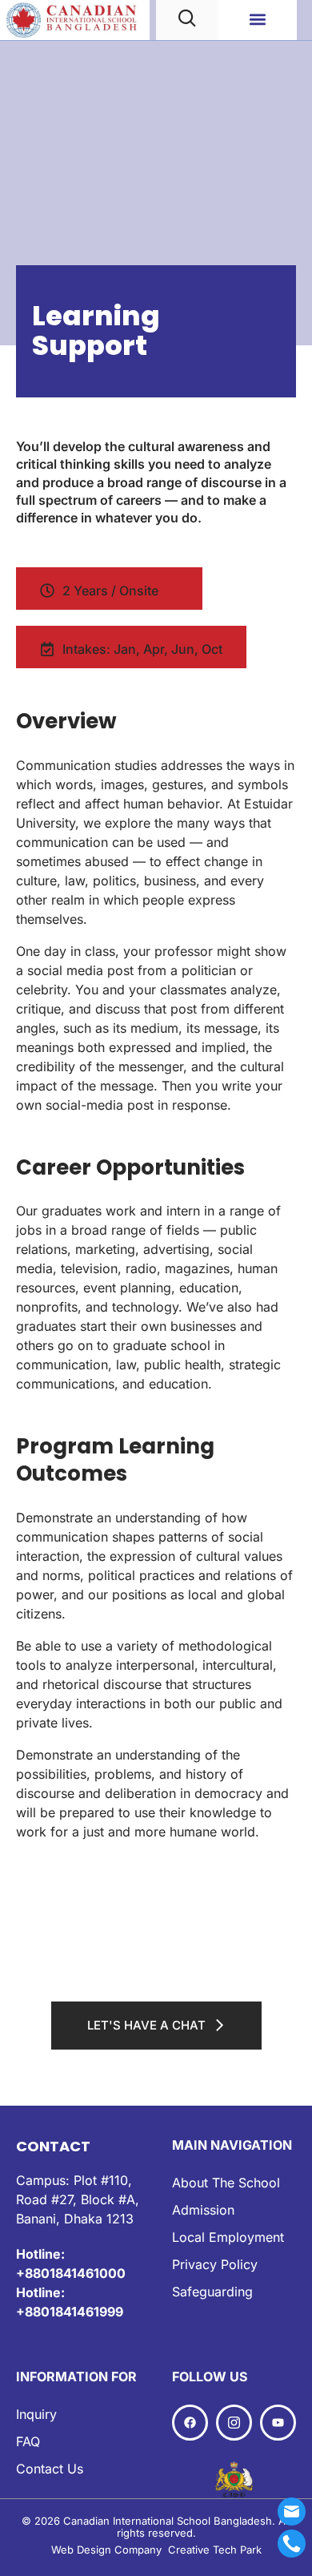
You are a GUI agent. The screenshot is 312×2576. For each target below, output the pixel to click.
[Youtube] (278, 2423)
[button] (257, 20)
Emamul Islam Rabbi (110, 2536)
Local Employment (228, 2237)
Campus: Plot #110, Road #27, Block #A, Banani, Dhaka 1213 (78, 2199)
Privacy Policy (215, 2264)
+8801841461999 (70, 2312)
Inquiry (36, 2414)
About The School (226, 2183)
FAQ (28, 2441)
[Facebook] (190, 2423)
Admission (203, 2210)
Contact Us (50, 2469)
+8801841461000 (71, 2273)
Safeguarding (212, 2292)
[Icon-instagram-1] (234, 2423)
